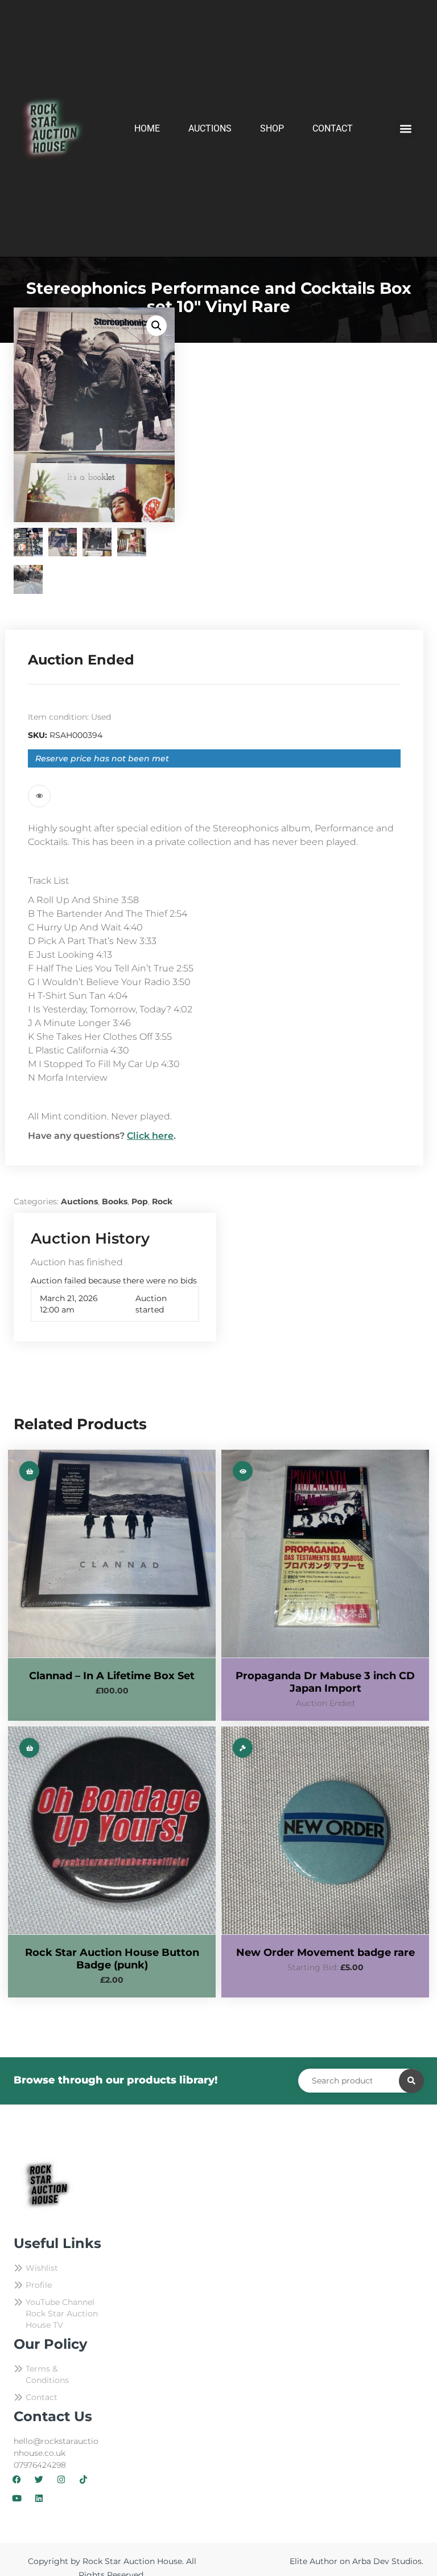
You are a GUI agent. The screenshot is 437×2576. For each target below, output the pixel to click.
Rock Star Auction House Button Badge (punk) (112, 1959)
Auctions (210, 128)
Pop (140, 1201)
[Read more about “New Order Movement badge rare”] (243, 1748)
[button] (406, 128)
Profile (39, 2285)
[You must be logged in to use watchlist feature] (39, 796)
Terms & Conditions (47, 2374)
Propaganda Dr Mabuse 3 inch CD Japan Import (325, 1682)
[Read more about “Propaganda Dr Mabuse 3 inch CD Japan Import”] (243, 1471)
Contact (333, 128)
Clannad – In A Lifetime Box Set (112, 1676)
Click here (150, 1136)
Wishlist (42, 2268)
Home (147, 128)
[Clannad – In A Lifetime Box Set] (112, 1554)
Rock (162, 1201)
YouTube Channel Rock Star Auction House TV (62, 2314)
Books (115, 1201)
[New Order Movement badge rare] (325, 1830)
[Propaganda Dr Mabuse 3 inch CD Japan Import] (325, 1554)
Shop (272, 128)
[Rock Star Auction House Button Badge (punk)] (112, 1830)
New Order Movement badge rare (325, 1952)
